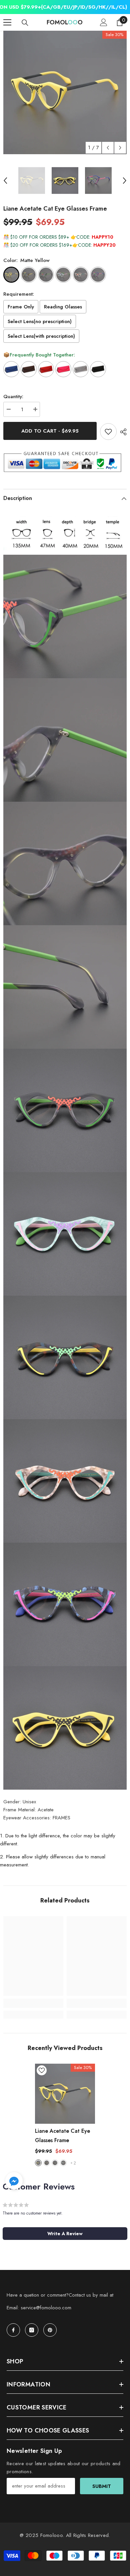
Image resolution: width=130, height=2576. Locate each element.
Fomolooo (51, 2535)
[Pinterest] (50, 2330)
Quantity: (13, 397)
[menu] (7, 22)
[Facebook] (13, 2330)
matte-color (47, 2163)
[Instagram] (32, 2330)
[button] (108, 148)
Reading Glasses (63, 307)
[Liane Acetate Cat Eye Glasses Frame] (65, 2094)
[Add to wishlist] (108, 432)
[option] (65, 92)
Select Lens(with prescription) (41, 336)
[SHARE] (122, 432)
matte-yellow (38, 2163)
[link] (33, 2003)
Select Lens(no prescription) (40, 321)
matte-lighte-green (63, 2163)
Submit (102, 2486)
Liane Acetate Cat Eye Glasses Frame (62, 2136)
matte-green (55, 2163)
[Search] (25, 23)
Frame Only (21, 307)
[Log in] (104, 22)
